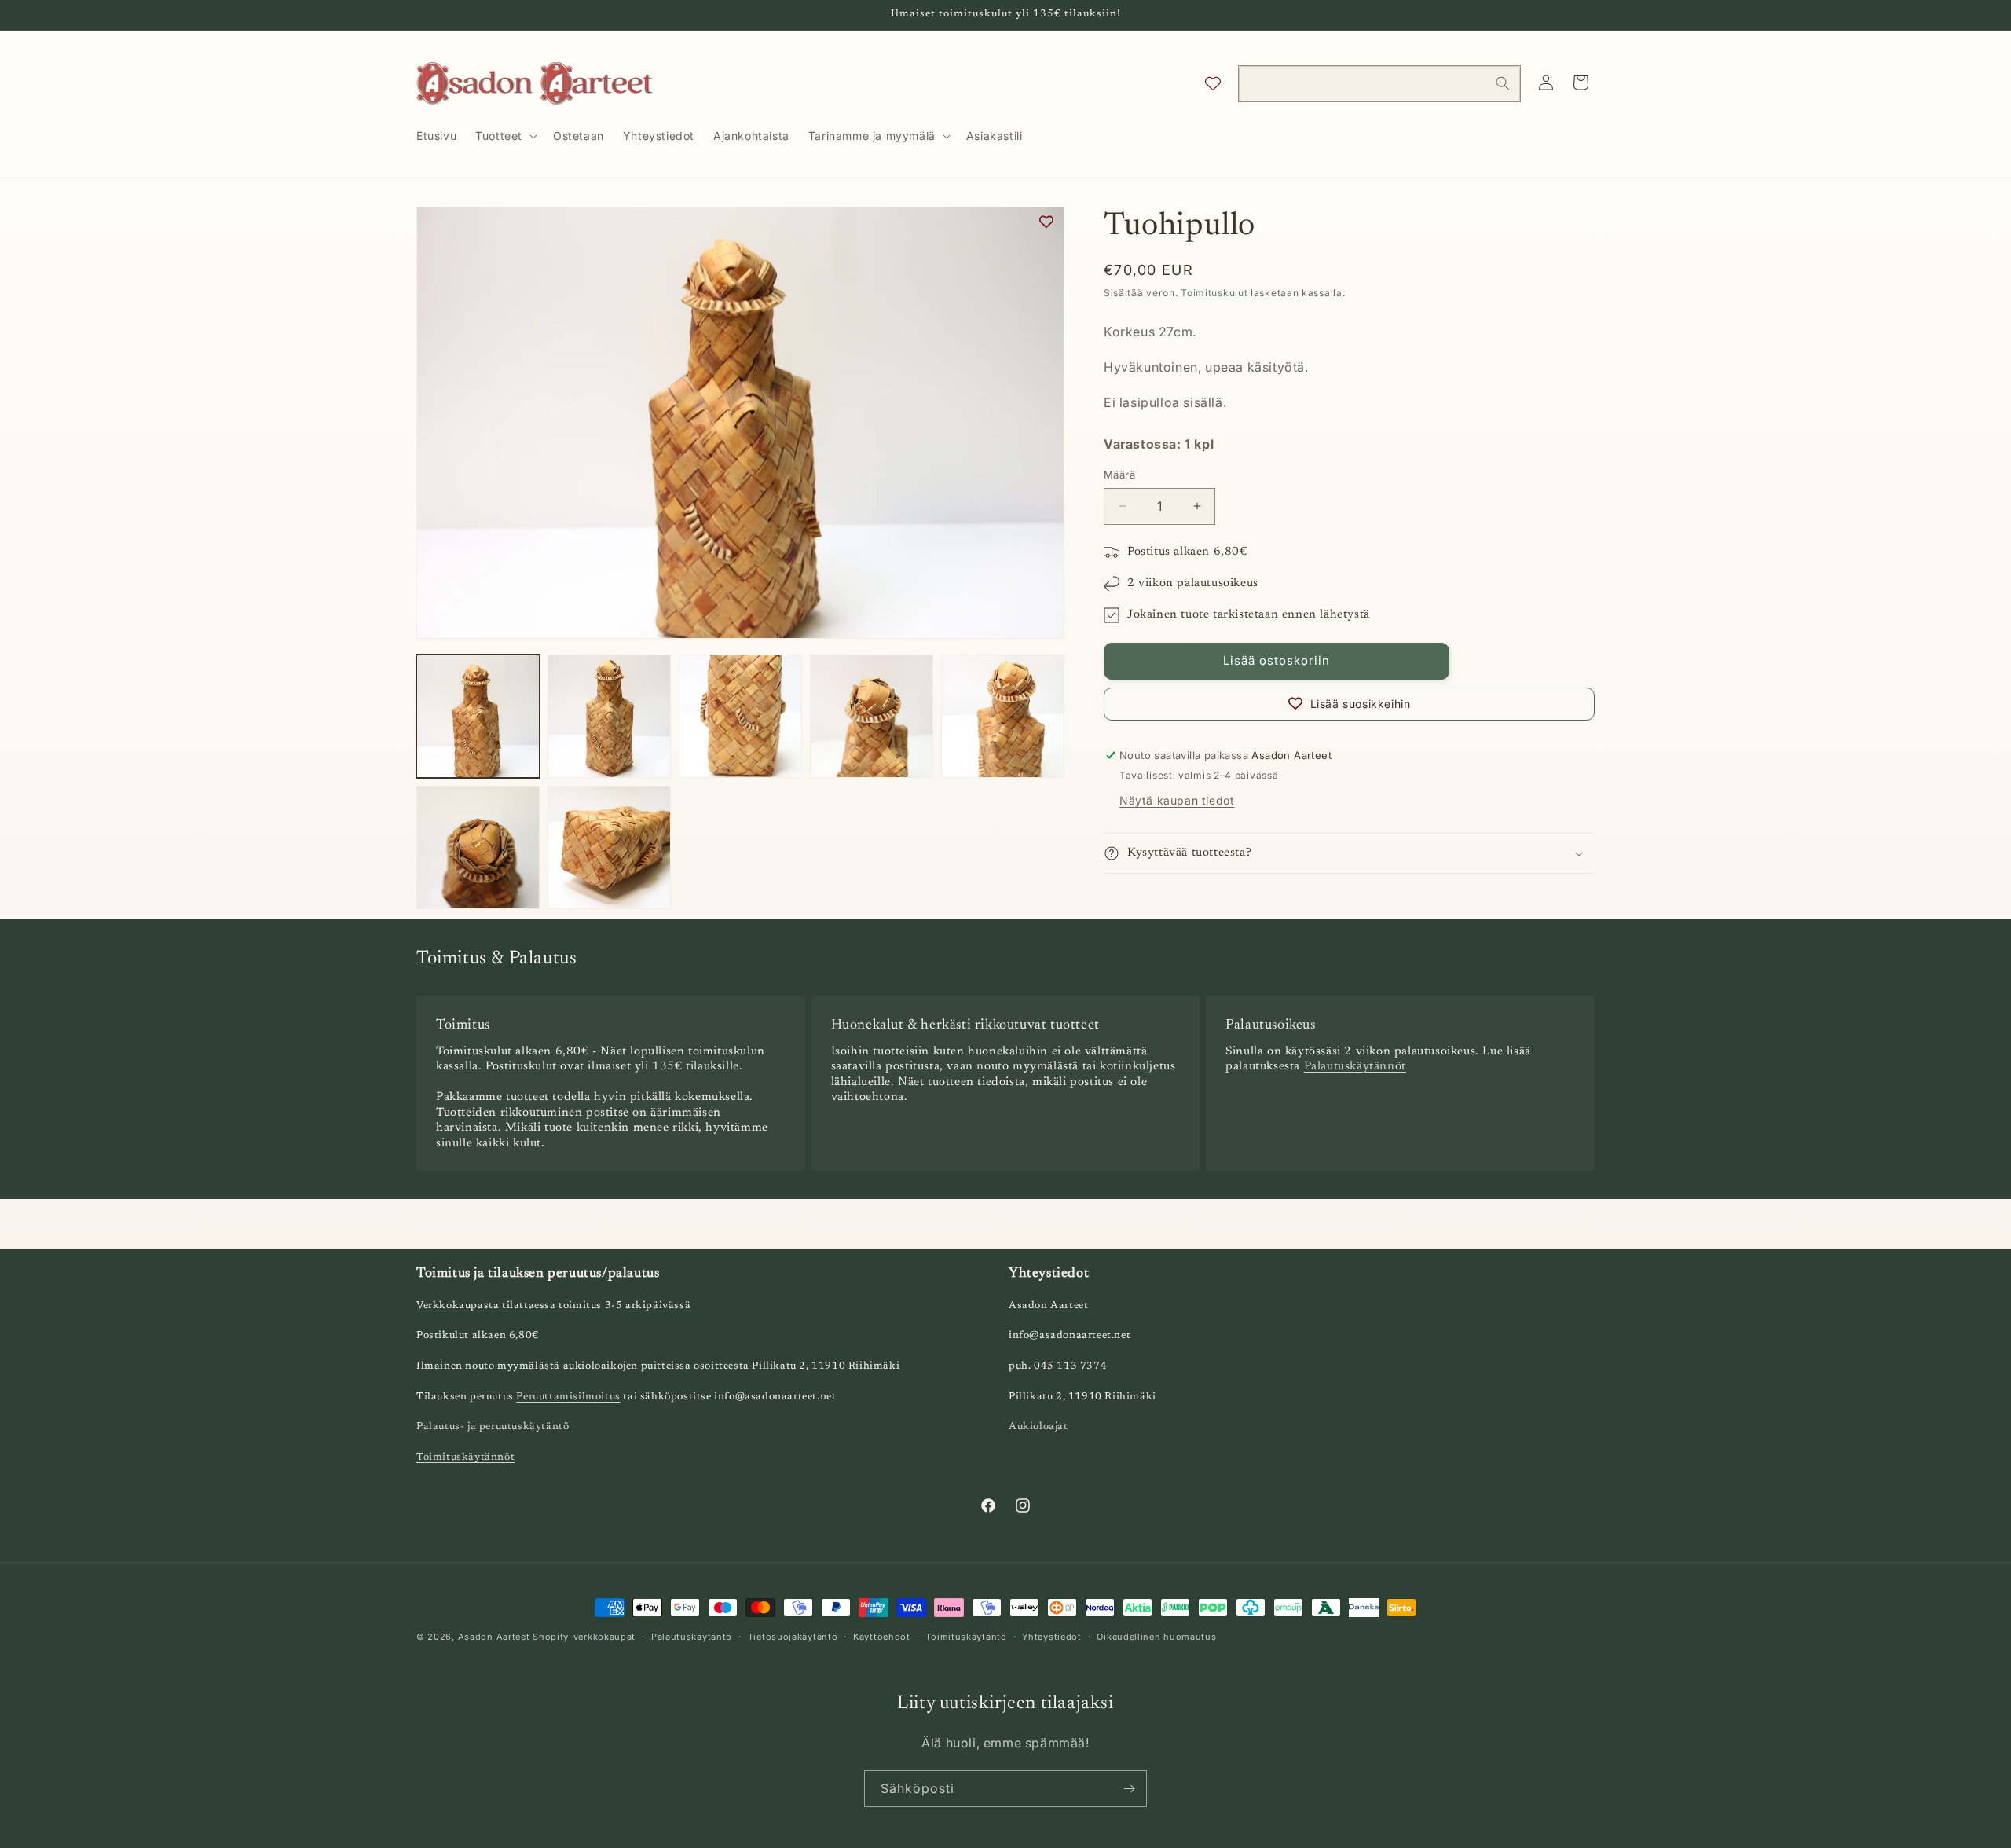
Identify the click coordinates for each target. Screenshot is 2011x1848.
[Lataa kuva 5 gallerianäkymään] (1003, 716)
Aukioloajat (1038, 1426)
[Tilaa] (1129, 1789)
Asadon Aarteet (494, 1637)
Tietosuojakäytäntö (793, 1637)
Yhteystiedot (1051, 1637)
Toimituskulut (1214, 293)
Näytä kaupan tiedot (1177, 800)
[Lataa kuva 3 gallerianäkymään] (740, 716)
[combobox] (1379, 84)
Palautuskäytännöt (1355, 1067)
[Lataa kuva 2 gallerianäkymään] (609, 716)
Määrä (1119, 475)
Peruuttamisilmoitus (568, 1397)
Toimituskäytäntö (966, 1637)
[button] (505, 136)
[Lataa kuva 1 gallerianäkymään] (478, 716)
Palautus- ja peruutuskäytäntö (493, 1426)
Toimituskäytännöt (465, 1457)
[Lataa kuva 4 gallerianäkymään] (872, 716)
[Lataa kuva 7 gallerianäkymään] (609, 847)
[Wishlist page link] (1213, 83)
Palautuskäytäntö (692, 1637)
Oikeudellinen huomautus (1156, 1637)
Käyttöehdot (882, 1637)
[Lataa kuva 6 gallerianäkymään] (478, 847)
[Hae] (1503, 83)
